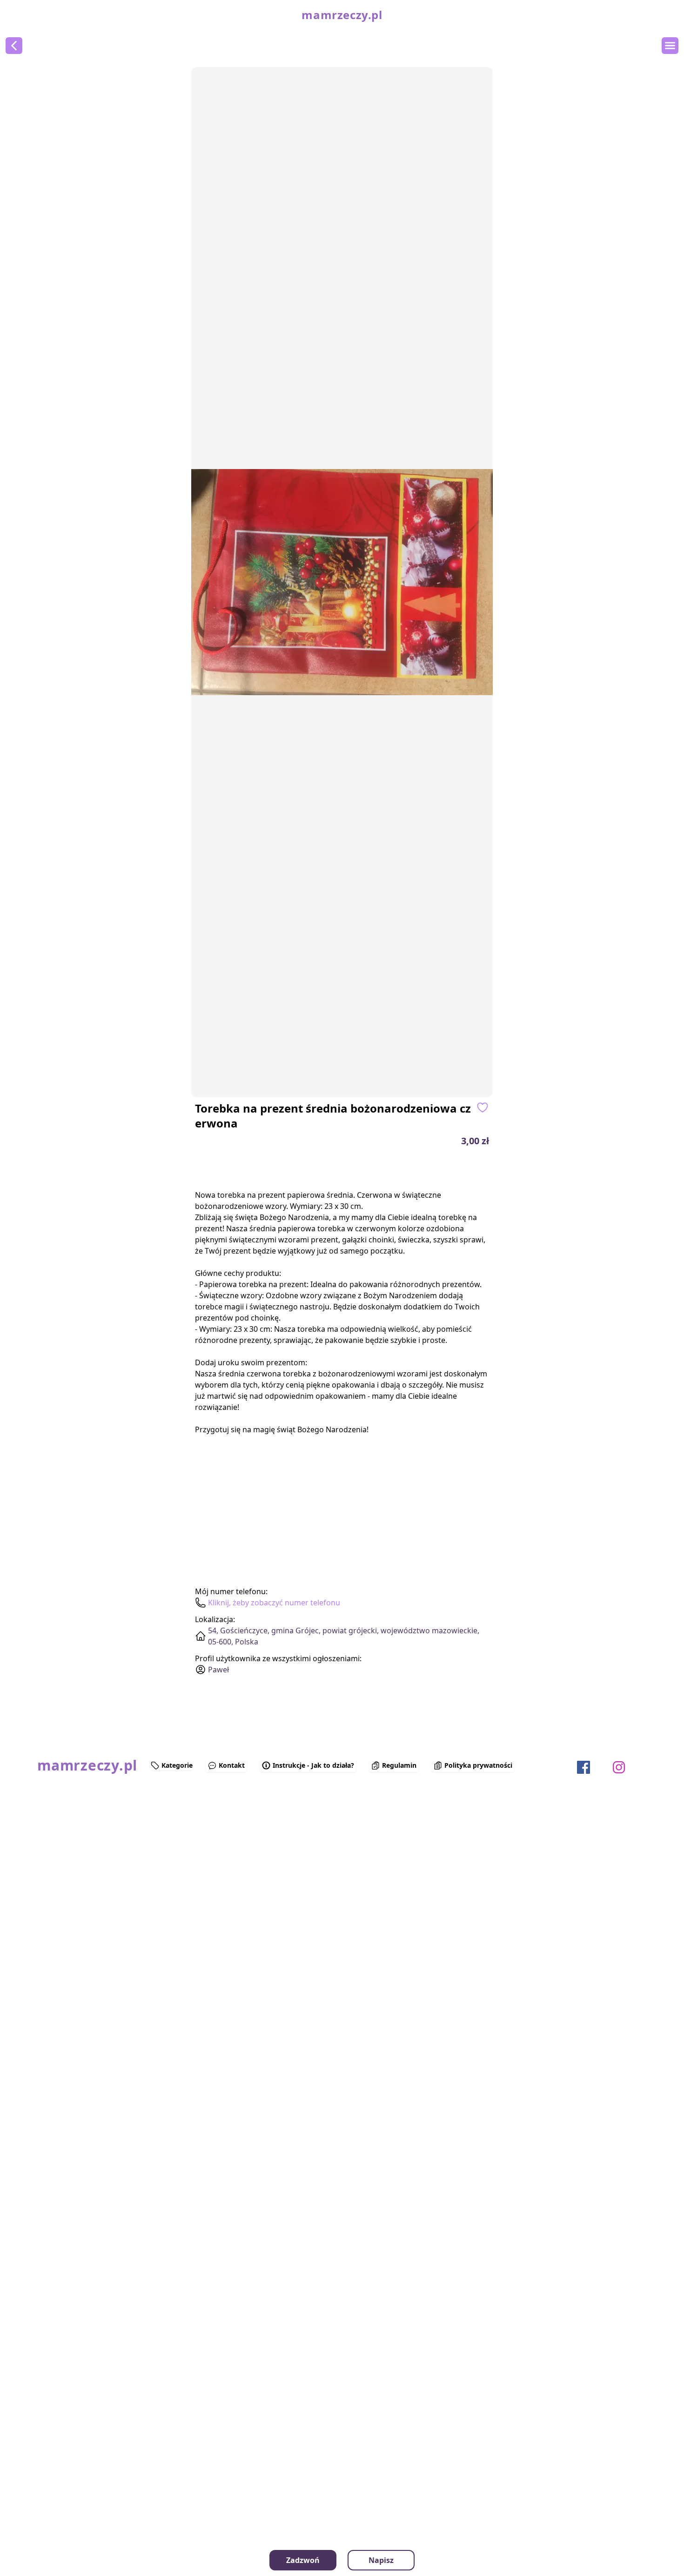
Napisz (381, 2560)
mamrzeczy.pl (342, 15)
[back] (14, 46)
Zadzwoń (303, 2560)
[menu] (670, 46)
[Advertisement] (60, 1880)
